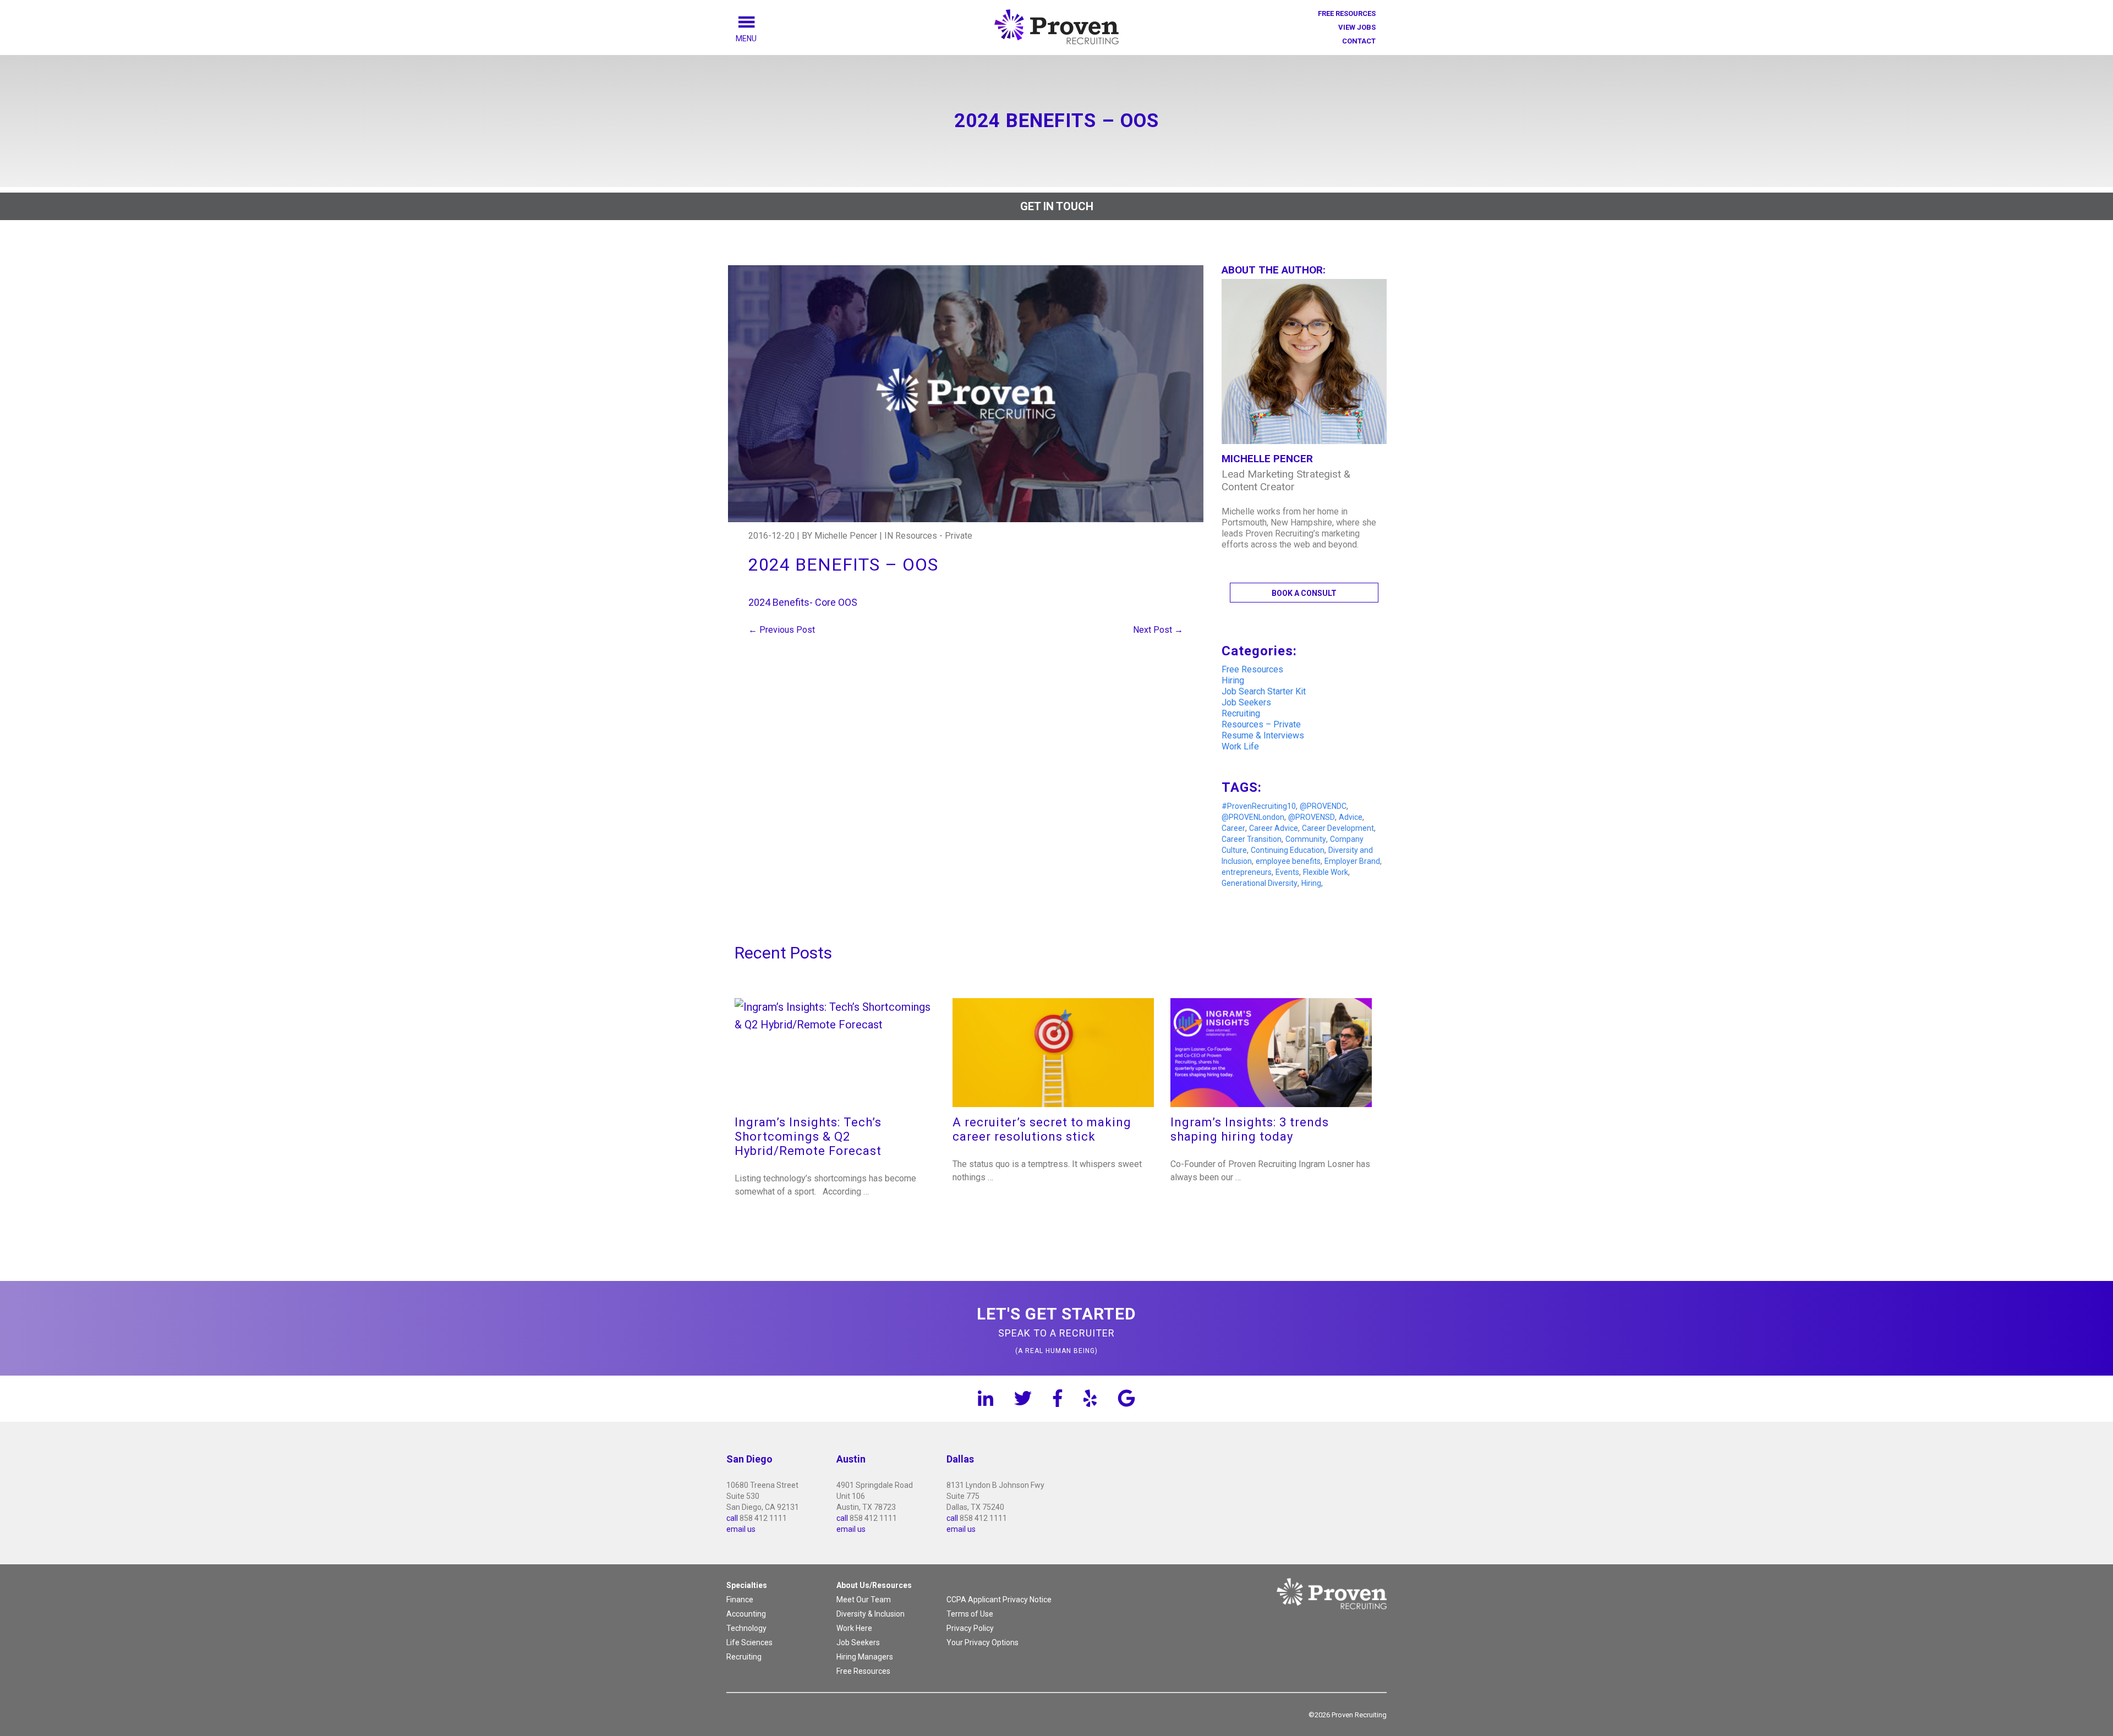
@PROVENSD (1312, 817)
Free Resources (1347, 13)
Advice (1351, 817)
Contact (1359, 41)
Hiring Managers (865, 1657)
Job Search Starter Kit (1264, 691)
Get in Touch (1057, 206)
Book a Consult (1304, 593)
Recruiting (1241, 713)
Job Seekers (1246, 702)
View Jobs (1357, 27)
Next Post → (1158, 630)
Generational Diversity (1260, 883)
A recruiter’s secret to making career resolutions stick (1042, 1129)
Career (1233, 828)
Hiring (1233, 680)
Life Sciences (749, 1642)
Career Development (1338, 828)
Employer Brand (1352, 861)
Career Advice (1274, 828)
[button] (759, 39)
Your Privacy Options (982, 1642)
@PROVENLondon (1253, 817)
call (732, 1518)
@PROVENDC (1323, 806)
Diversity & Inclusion (871, 1614)
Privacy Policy (970, 1628)
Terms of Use (970, 1614)
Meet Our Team (864, 1600)
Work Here (854, 1628)
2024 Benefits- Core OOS (803, 602)
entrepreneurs (1247, 872)
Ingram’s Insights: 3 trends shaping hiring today (1250, 1129)
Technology (746, 1628)
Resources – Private (1261, 724)
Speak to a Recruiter (1056, 1329)
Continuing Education (1288, 850)
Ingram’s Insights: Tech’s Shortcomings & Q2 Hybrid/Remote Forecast (808, 1137)
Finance (740, 1600)
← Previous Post (782, 630)
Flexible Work (1326, 872)
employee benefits (1288, 861)
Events (1287, 872)
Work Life (1240, 746)
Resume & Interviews (1263, 735)
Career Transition (1252, 839)
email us (741, 1529)
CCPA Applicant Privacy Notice (999, 1600)
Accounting (746, 1614)
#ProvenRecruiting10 (1259, 806)
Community (1306, 839)
